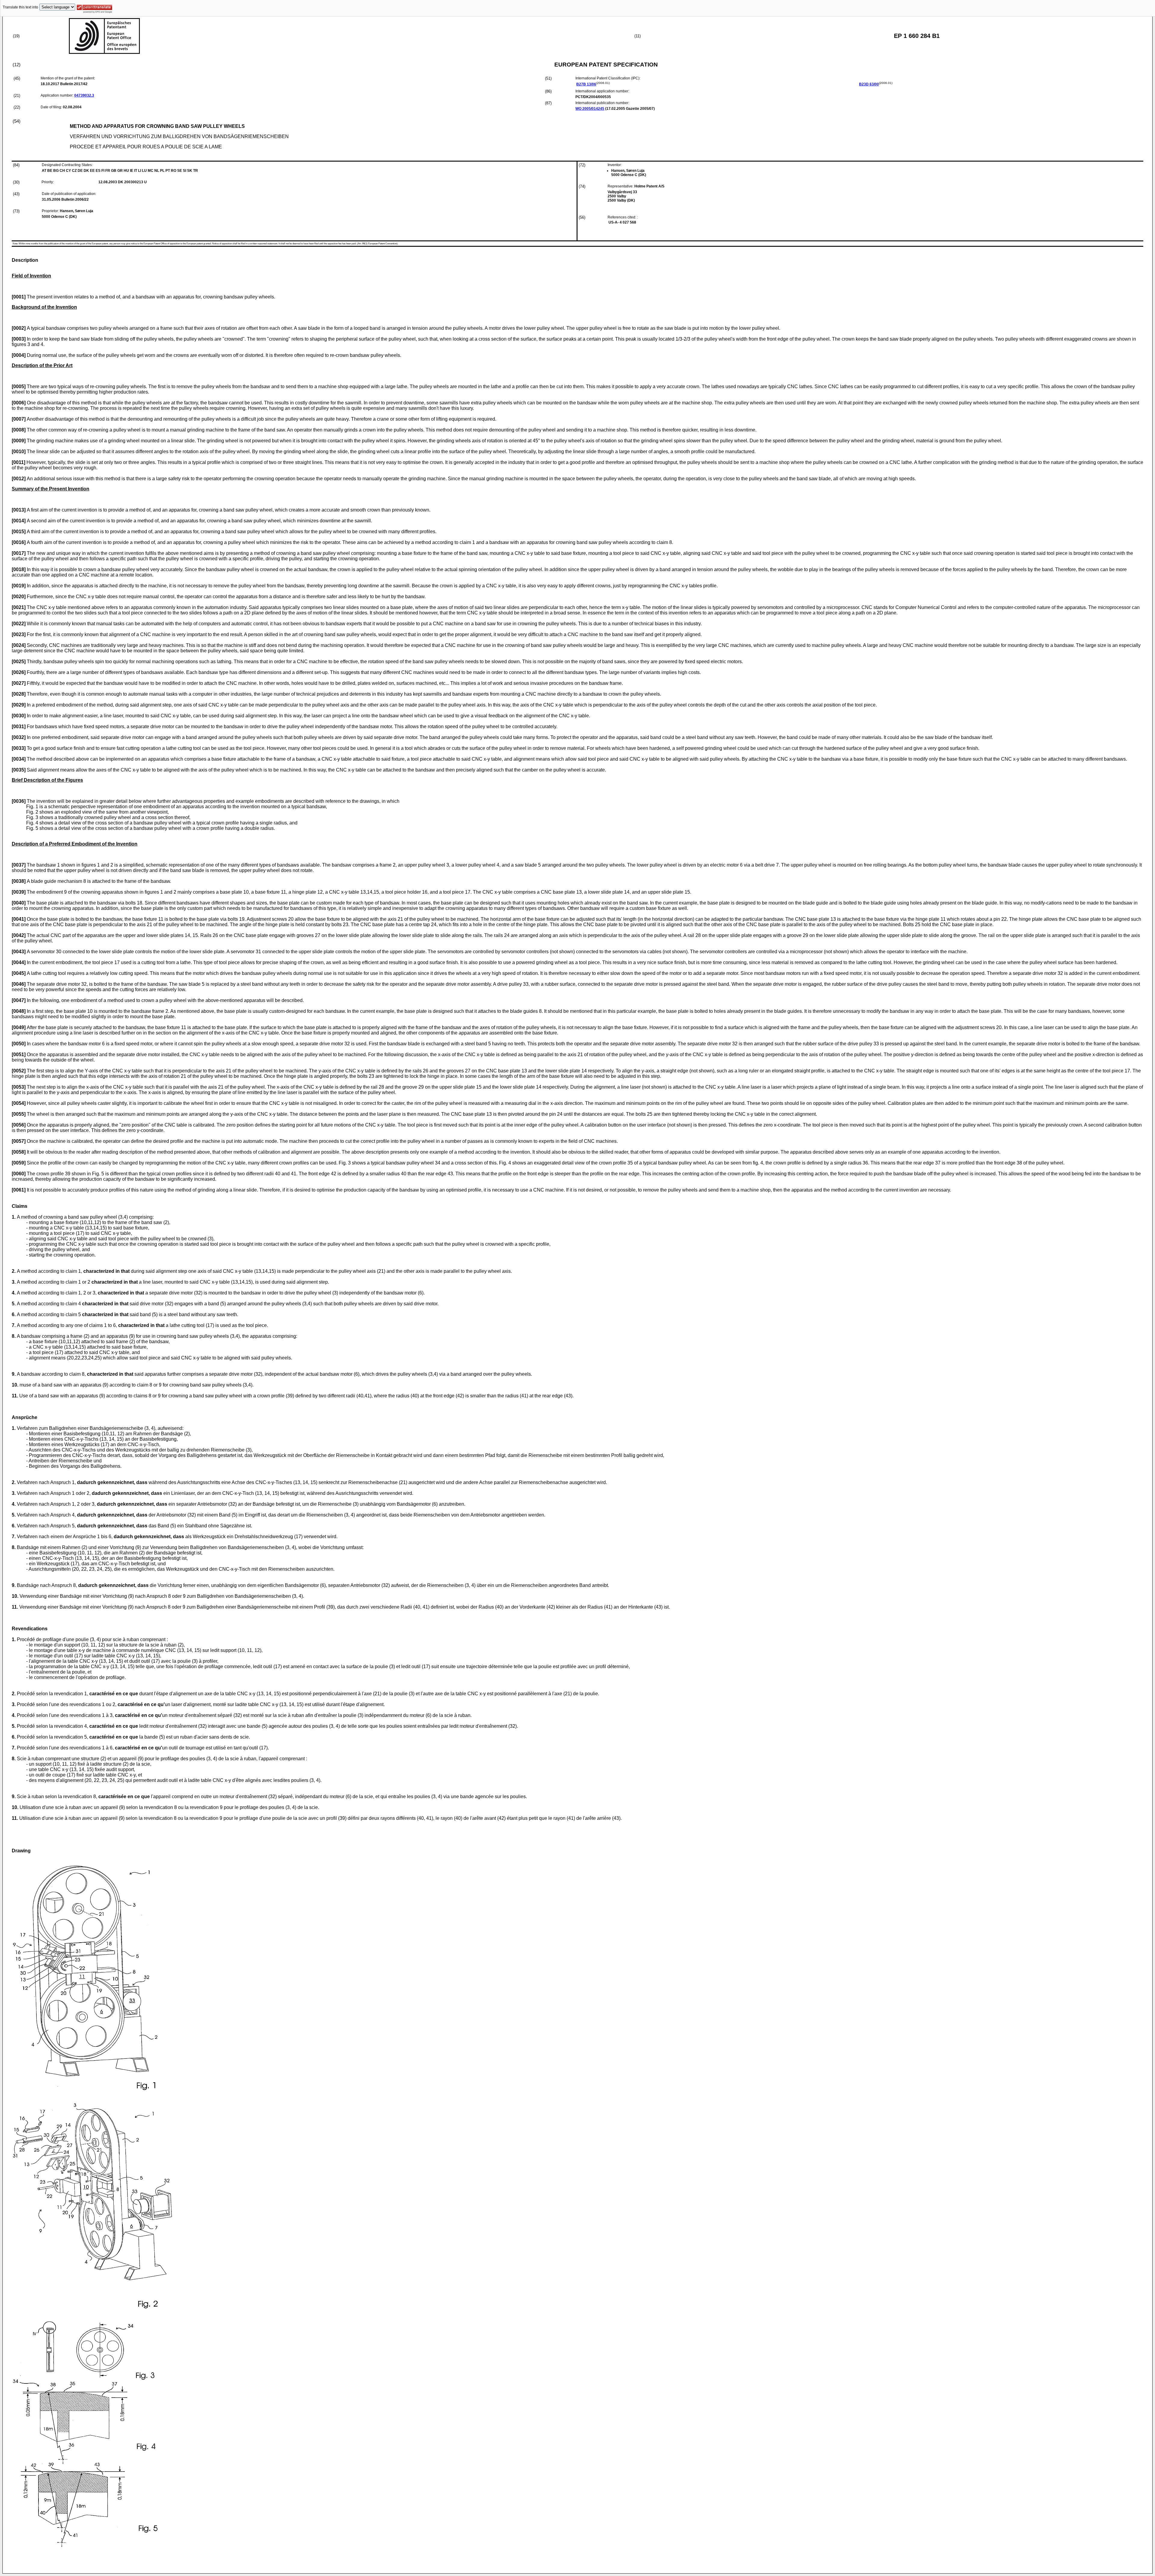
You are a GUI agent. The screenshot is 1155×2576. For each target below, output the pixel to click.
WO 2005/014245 (590, 109)
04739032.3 (84, 95)
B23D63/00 (869, 84)
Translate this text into (20, 7)
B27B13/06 (586, 84)
